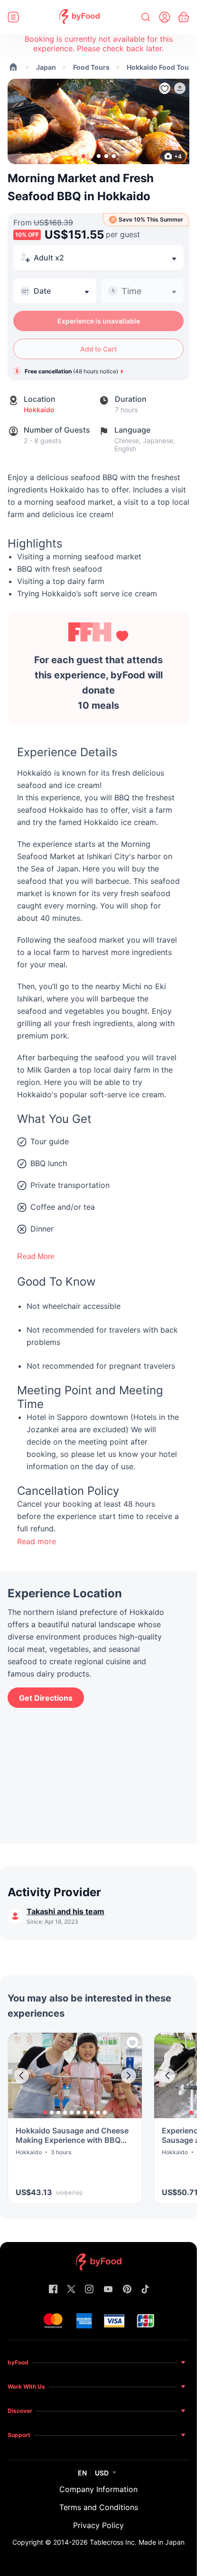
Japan (46, 67)
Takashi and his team (65, 1911)
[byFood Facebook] (53, 2290)
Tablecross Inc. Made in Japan (137, 2542)
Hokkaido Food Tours (161, 67)
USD (102, 2473)
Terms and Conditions (99, 2507)
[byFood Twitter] (71, 2290)
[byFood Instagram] (89, 2290)
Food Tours (91, 67)
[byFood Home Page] (79, 17)
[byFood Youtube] (108, 2290)
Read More (36, 1256)
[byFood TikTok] (145, 2290)
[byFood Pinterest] (127, 2290)
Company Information (98, 2489)
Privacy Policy (98, 2525)
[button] (180, 88)
